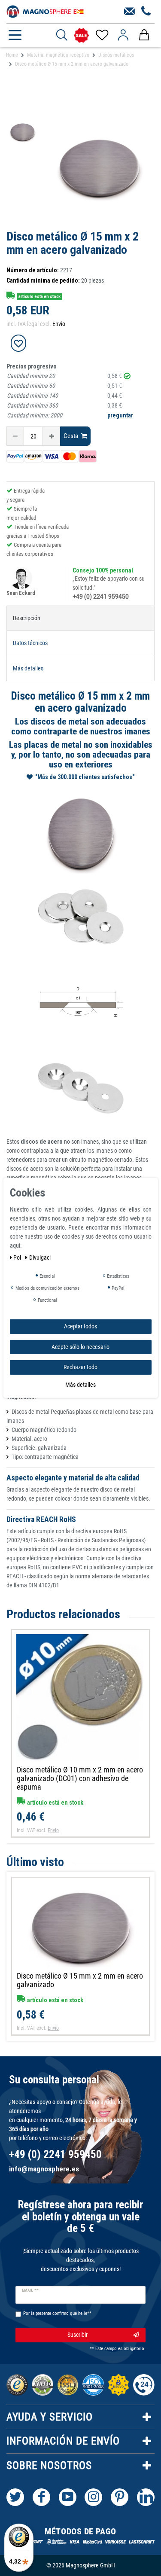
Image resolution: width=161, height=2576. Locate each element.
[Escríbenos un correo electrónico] (129, 12)
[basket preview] (144, 35)
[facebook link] (41, 2497)
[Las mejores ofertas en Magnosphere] (81, 35)
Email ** (30, 2290)
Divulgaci (40, 1258)
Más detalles (80, 1384)
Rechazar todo (80, 1367)
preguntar (120, 415)
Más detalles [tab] (28, 668)
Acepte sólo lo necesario (80, 1346)
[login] (123, 35)
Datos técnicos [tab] (30, 643)
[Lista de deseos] (102, 35)
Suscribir (77, 2335)
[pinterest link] (120, 2497)
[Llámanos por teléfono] (146, 12)
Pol (18, 1258)
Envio (59, 324)
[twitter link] (15, 2497)
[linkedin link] (146, 2497)
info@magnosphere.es (44, 2169)
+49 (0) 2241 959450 (101, 597)
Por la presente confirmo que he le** (57, 2313)
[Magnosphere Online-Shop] (45, 11)
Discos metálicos (116, 55)
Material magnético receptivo (58, 55)
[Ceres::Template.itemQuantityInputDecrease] (15, 436)
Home (12, 55)
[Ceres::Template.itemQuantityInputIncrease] (52, 436)
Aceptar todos (80, 1326)
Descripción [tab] (27, 618)
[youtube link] (68, 2497)
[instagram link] (93, 2497)
